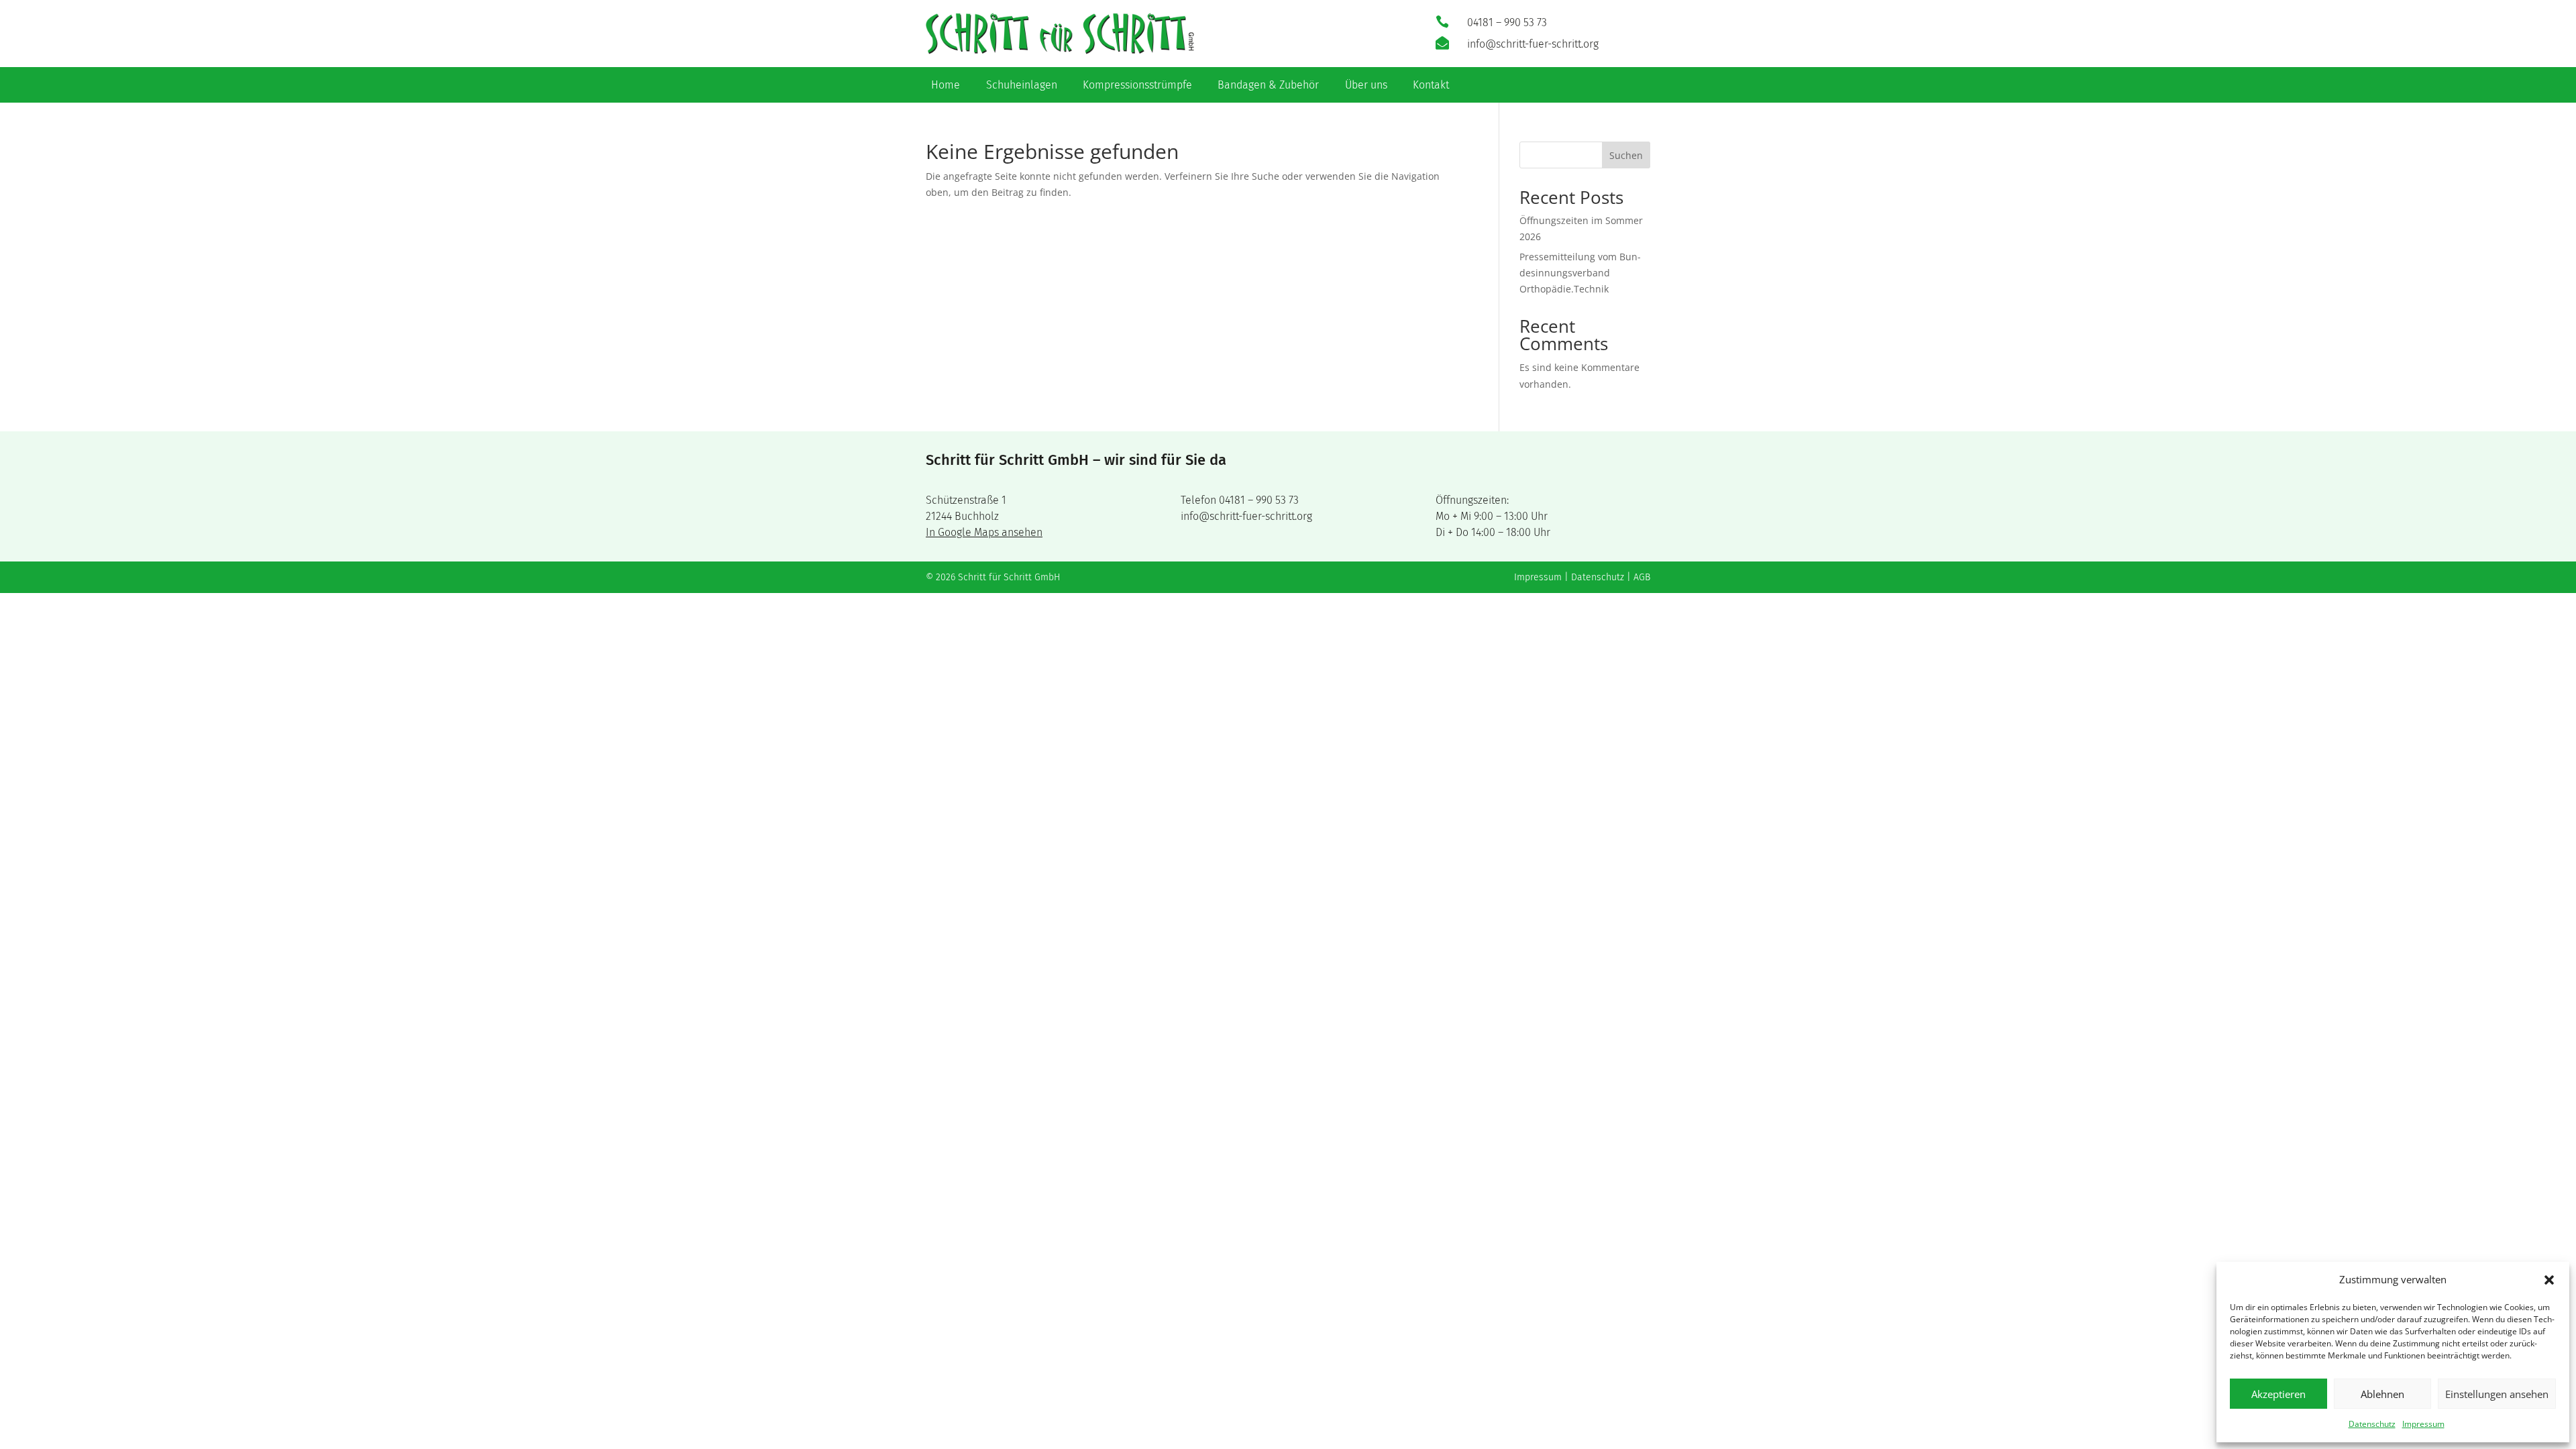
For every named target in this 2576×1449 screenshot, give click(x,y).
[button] (2549, 1280)
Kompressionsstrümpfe (1137, 86)
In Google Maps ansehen (984, 532)
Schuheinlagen (1022, 86)
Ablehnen (2382, 1394)
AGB (1642, 577)
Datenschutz (2372, 1424)
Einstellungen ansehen (2497, 1394)
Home (946, 86)
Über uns (1366, 86)
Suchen (1626, 155)
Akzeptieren (2278, 1394)
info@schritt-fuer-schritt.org (1246, 516)
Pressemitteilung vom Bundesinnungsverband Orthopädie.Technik (1580, 273)
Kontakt (1431, 86)
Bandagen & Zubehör (1268, 86)
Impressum (2423, 1424)
